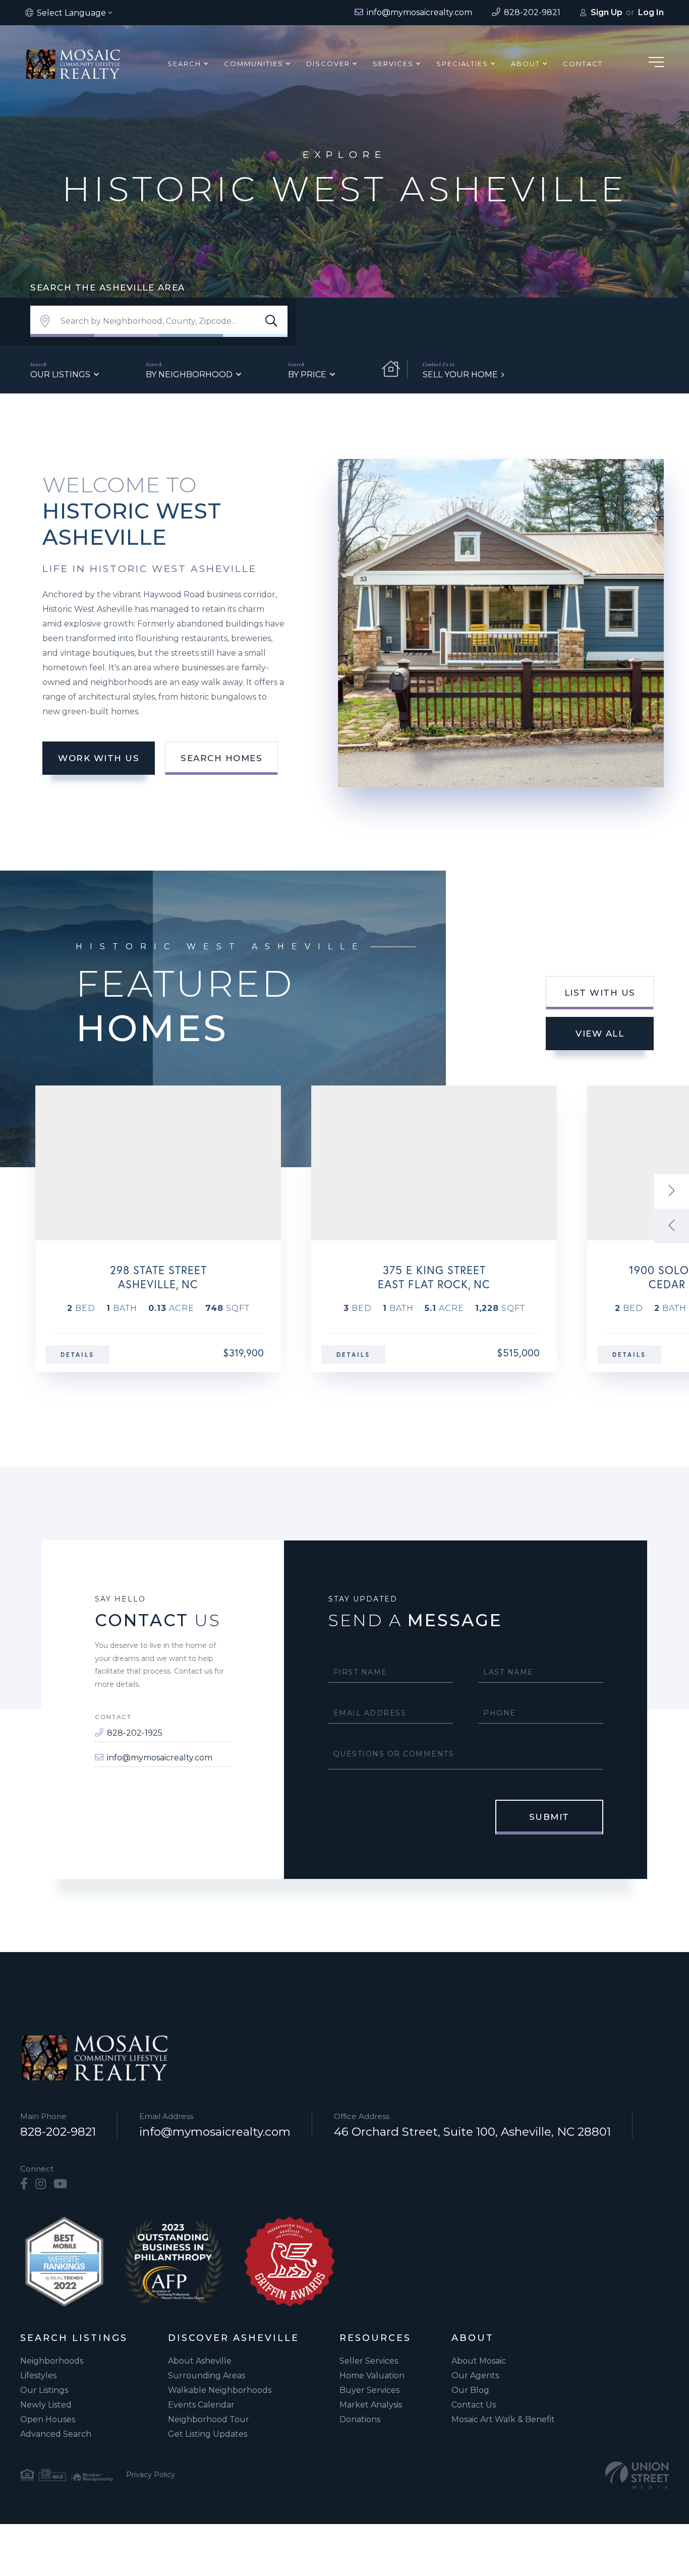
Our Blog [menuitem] (470, 2390)
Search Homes (221, 758)
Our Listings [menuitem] (44, 2390)
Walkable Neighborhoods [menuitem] (220, 2390)
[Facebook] (24, 2184)
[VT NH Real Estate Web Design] (637, 2475)
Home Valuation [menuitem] (372, 2375)
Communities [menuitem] (254, 64)
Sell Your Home (460, 375)
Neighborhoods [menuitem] (52, 2361)
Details (77, 1355)
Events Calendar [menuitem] (201, 2405)
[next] (672, 1191)
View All (600, 1034)
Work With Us (99, 758)
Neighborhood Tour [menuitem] (209, 2419)
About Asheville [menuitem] (200, 2361)
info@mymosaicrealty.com (160, 1758)
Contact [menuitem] (583, 64)
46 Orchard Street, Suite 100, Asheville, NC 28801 (472, 2132)
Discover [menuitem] (328, 64)
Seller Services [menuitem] (369, 2361)
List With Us (600, 993)
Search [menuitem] (184, 64)
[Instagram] (41, 2184)
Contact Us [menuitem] (474, 2405)
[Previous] (672, 1226)
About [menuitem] (526, 64)
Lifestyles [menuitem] (38, 2375)
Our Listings (60, 375)
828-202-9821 (58, 2132)
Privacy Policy (151, 2475)
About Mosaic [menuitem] (479, 2361)
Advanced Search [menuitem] (56, 2434)
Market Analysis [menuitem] (371, 2405)
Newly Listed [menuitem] (46, 2405)
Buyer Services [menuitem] (369, 2390)
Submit (549, 1817)
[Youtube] (60, 2184)
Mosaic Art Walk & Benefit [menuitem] (503, 2419)
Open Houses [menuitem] (48, 2419)
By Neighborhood (189, 375)
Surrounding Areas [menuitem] (207, 2375)
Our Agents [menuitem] (475, 2375)
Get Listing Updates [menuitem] (208, 2434)
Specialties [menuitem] (462, 64)
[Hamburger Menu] (656, 64)
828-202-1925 (135, 1733)
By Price (307, 375)
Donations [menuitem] (360, 2419)
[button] (271, 321)
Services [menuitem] (393, 64)
